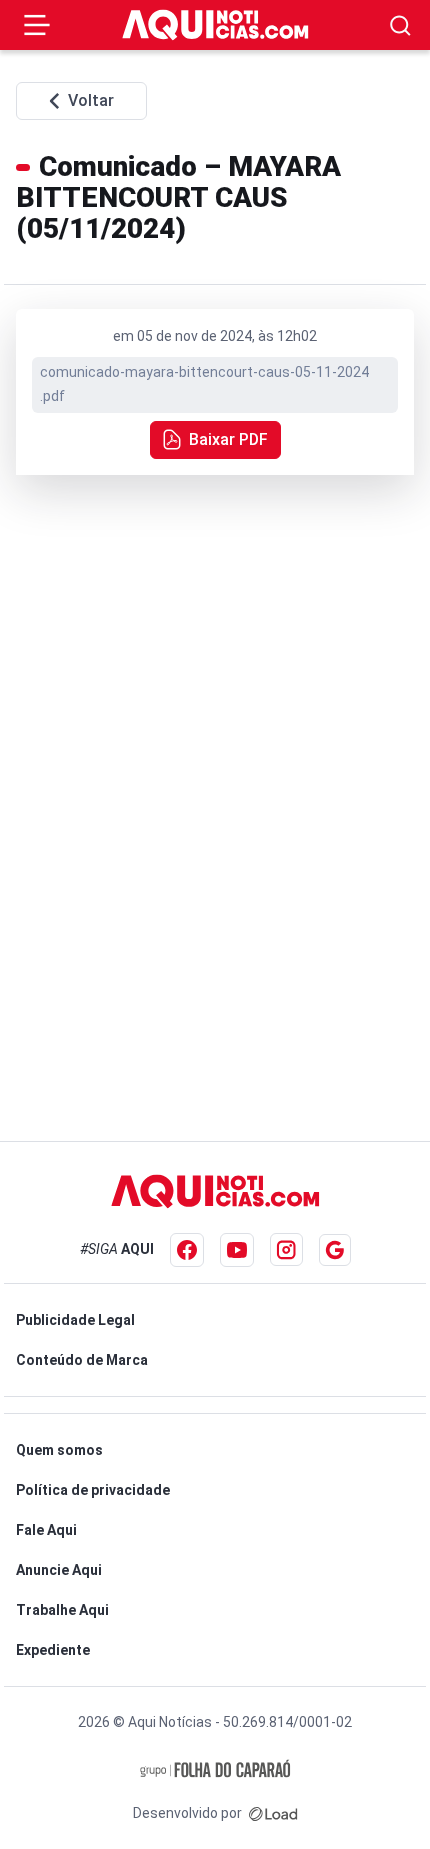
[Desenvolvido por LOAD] (273, 1813)
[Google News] (335, 1250)
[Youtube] (237, 1250)
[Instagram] (286, 1249)
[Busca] (400, 25)
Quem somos (59, 1450)
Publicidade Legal (75, 1320)
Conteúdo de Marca (82, 1360)
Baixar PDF (228, 439)
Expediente (53, 1650)
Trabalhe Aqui (62, 1610)
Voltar (91, 100)
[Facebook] (187, 1250)
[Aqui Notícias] (215, 25)
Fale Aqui (46, 1530)
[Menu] (37, 25)
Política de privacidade (93, 1490)
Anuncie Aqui (59, 1570)
